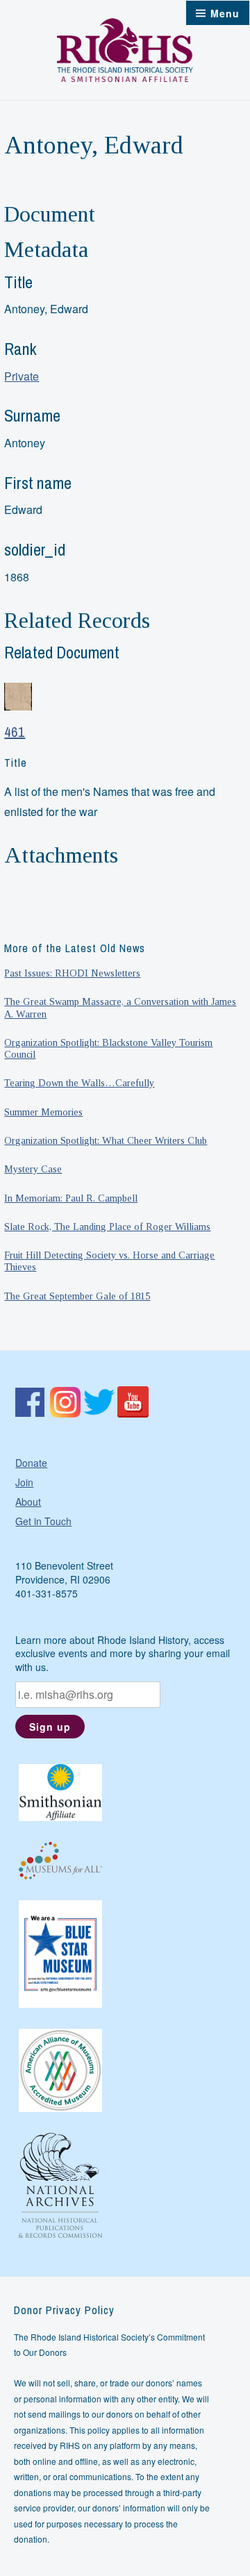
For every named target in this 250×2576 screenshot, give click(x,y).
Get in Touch (43, 1521)
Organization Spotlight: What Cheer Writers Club (106, 1140)
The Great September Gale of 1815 (77, 1296)
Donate (31, 1463)
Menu (225, 13)
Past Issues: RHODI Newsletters (72, 973)
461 (15, 732)
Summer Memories (43, 1112)
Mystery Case (33, 1169)
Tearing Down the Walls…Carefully (79, 1083)
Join (24, 1482)
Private (22, 376)
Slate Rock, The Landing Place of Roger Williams (107, 1227)
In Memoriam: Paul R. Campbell (71, 1198)
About (28, 1502)
